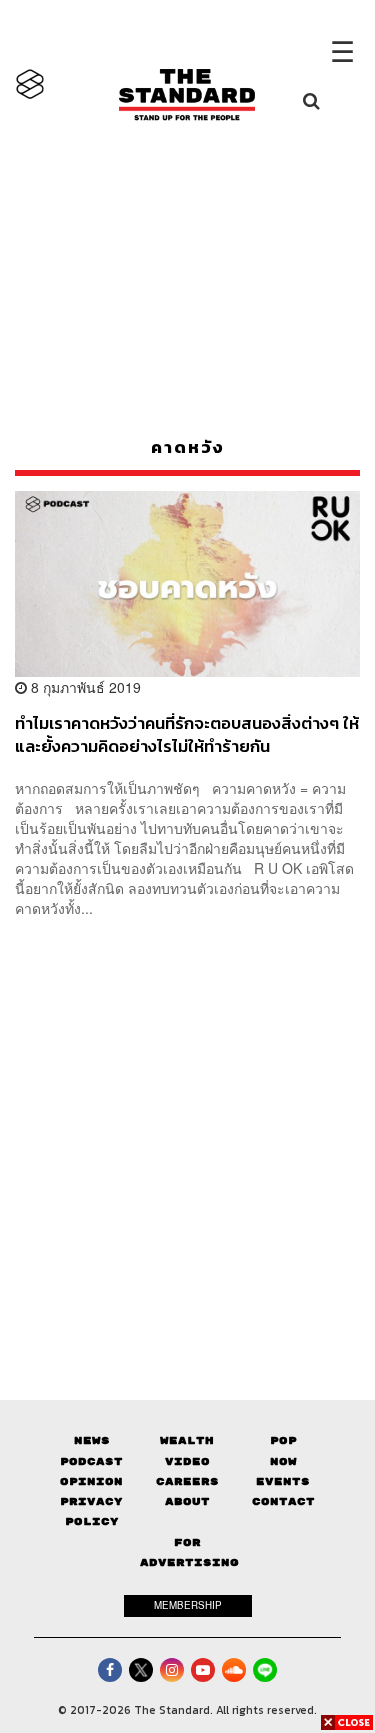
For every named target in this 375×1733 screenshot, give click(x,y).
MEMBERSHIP (188, 1605)
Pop (283, 1440)
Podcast (91, 1461)
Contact (283, 1501)
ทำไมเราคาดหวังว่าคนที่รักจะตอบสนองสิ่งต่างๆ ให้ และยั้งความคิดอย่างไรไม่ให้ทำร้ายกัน (187, 734)
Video (187, 1461)
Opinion (91, 1481)
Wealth (187, 1440)
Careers (187, 1481)
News (92, 1440)
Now (283, 1461)
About (187, 1501)
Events (283, 1481)
